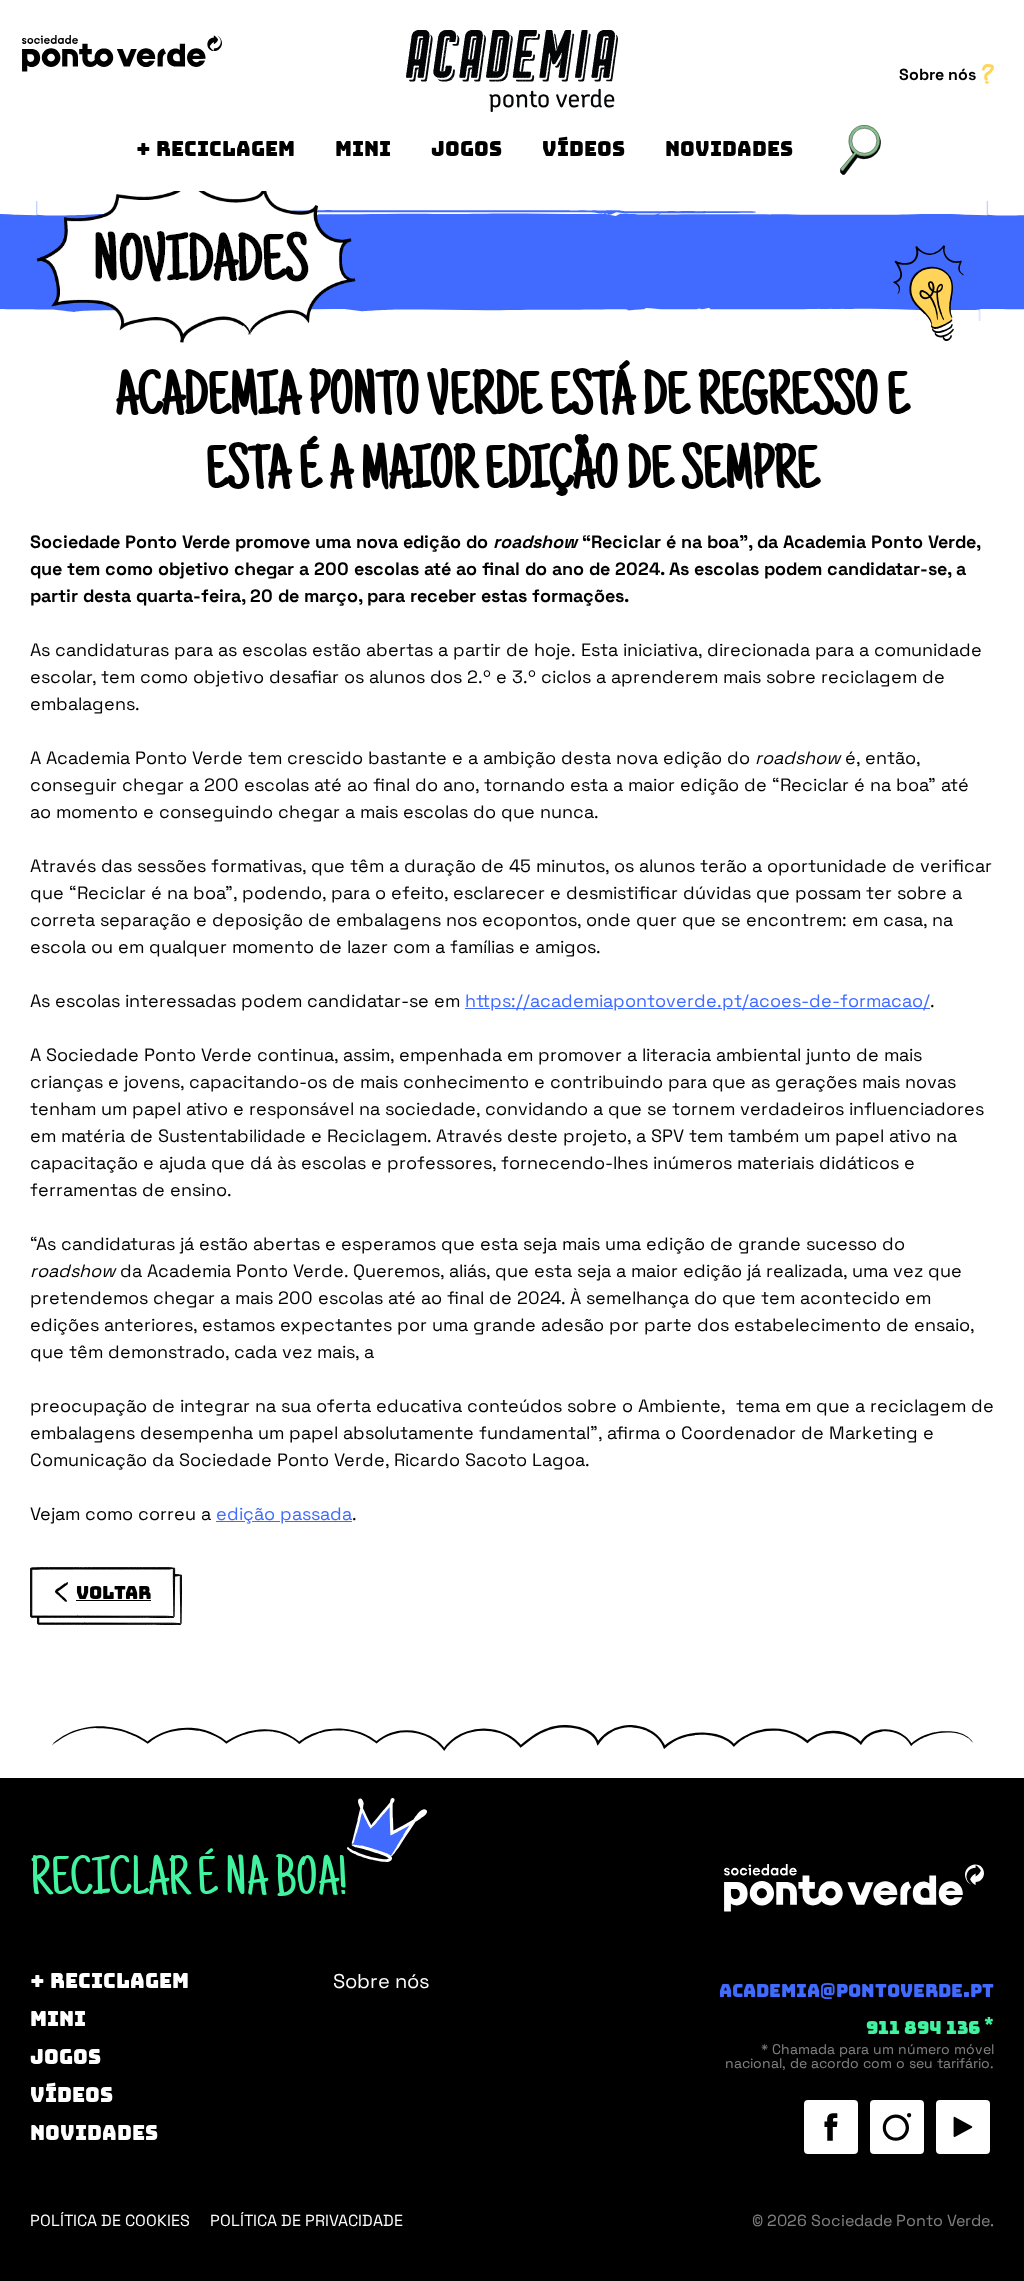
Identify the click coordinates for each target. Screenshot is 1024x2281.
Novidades (729, 149)
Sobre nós (939, 74)
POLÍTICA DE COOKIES (110, 2220)
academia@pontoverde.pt (856, 1991)
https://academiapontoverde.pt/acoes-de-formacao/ (697, 1000)
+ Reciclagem (215, 149)
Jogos (466, 149)
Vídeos (583, 149)
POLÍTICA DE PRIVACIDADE (306, 2220)
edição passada (284, 1513)
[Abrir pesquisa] (860, 150)
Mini (363, 149)
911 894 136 (930, 2028)
